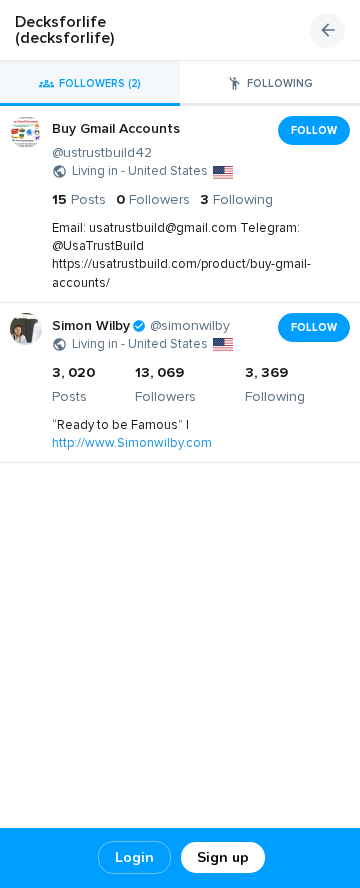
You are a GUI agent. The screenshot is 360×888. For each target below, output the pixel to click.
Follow (314, 130)
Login (134, 857)
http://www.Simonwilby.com (132, 443)
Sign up (223, 857)
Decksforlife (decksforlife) (64, 30)
